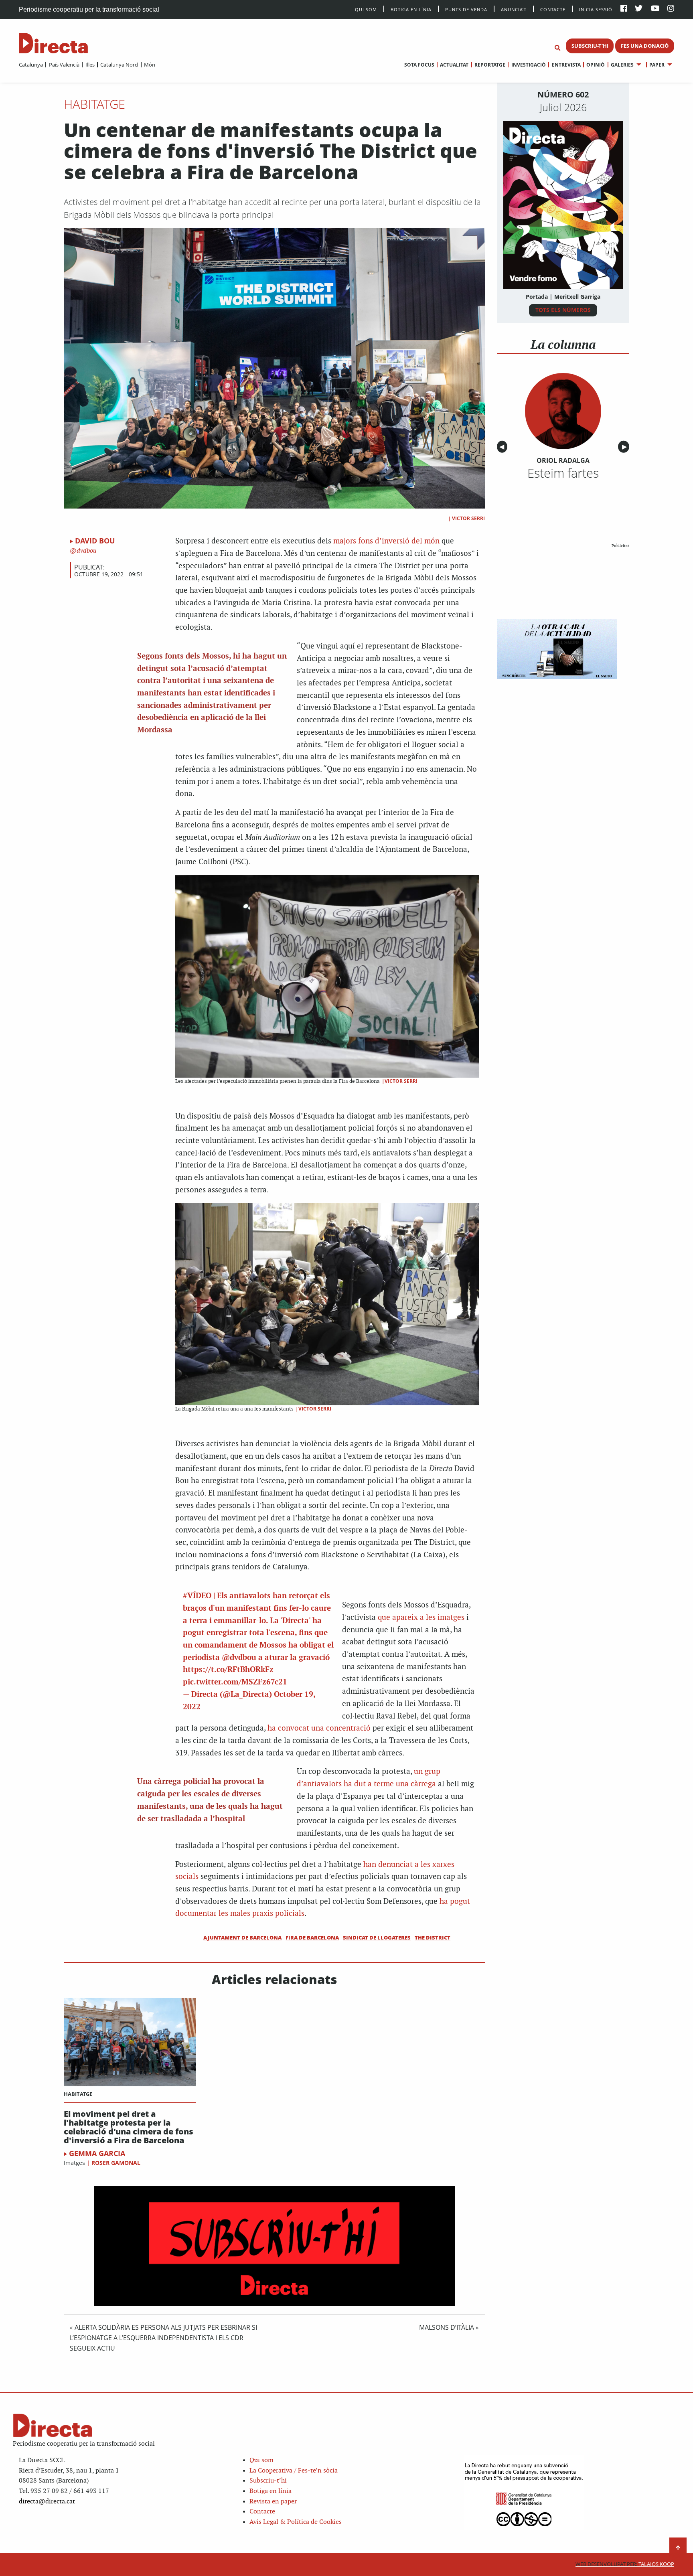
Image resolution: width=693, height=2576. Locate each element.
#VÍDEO (197, 1596)
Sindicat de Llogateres (377, 1938)
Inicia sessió (596, 9)
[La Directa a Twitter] (639, 9)
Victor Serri (468, 518)
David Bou (95, 541)
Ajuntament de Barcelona (242, 1938)
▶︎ (626, 447)
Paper (657, 65)
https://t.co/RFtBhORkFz (228, 1670)
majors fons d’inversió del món (386, 541)
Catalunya (31, 65)
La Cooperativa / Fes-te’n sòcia (294, 2471)
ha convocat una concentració (319, 1728)
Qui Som (366, 9)
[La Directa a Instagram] (671, 9)
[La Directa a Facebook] (624, 9)
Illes (90, 65)
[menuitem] (31, 65)
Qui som (261, 2460)
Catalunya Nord (119, 65)
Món (150, 65)
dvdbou (86, 551)
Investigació (528, 65)
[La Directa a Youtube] (655, 9)
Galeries (622, 65)
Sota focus (419, 65)
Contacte (553, 9)
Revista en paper (273, 2502)
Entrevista (566, 65)
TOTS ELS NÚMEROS (563, 310)
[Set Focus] (557, 48)
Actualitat (454, 65)
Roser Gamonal (116, 2163)
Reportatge (490, 65)
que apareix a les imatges (421, 1618)
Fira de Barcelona (312, 1938)
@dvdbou (239, 1658)
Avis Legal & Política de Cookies (296, 2522)
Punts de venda (466, 9)
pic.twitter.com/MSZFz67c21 (235, 1682)
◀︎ (503, 447)
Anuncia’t (514, 9)
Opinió (596, 65)
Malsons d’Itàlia (447, 2327)
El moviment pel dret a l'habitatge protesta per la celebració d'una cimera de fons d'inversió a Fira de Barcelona (129, 2127)
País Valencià (64, 65)
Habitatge (94, 104)
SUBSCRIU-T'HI (590, 46)
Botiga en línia (411, 9)
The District (433, 1938)
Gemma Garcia (97, 2153)
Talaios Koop (625, 2564)
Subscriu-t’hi (268, 2481)
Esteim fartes (563, 473)
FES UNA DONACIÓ (645, 46)
